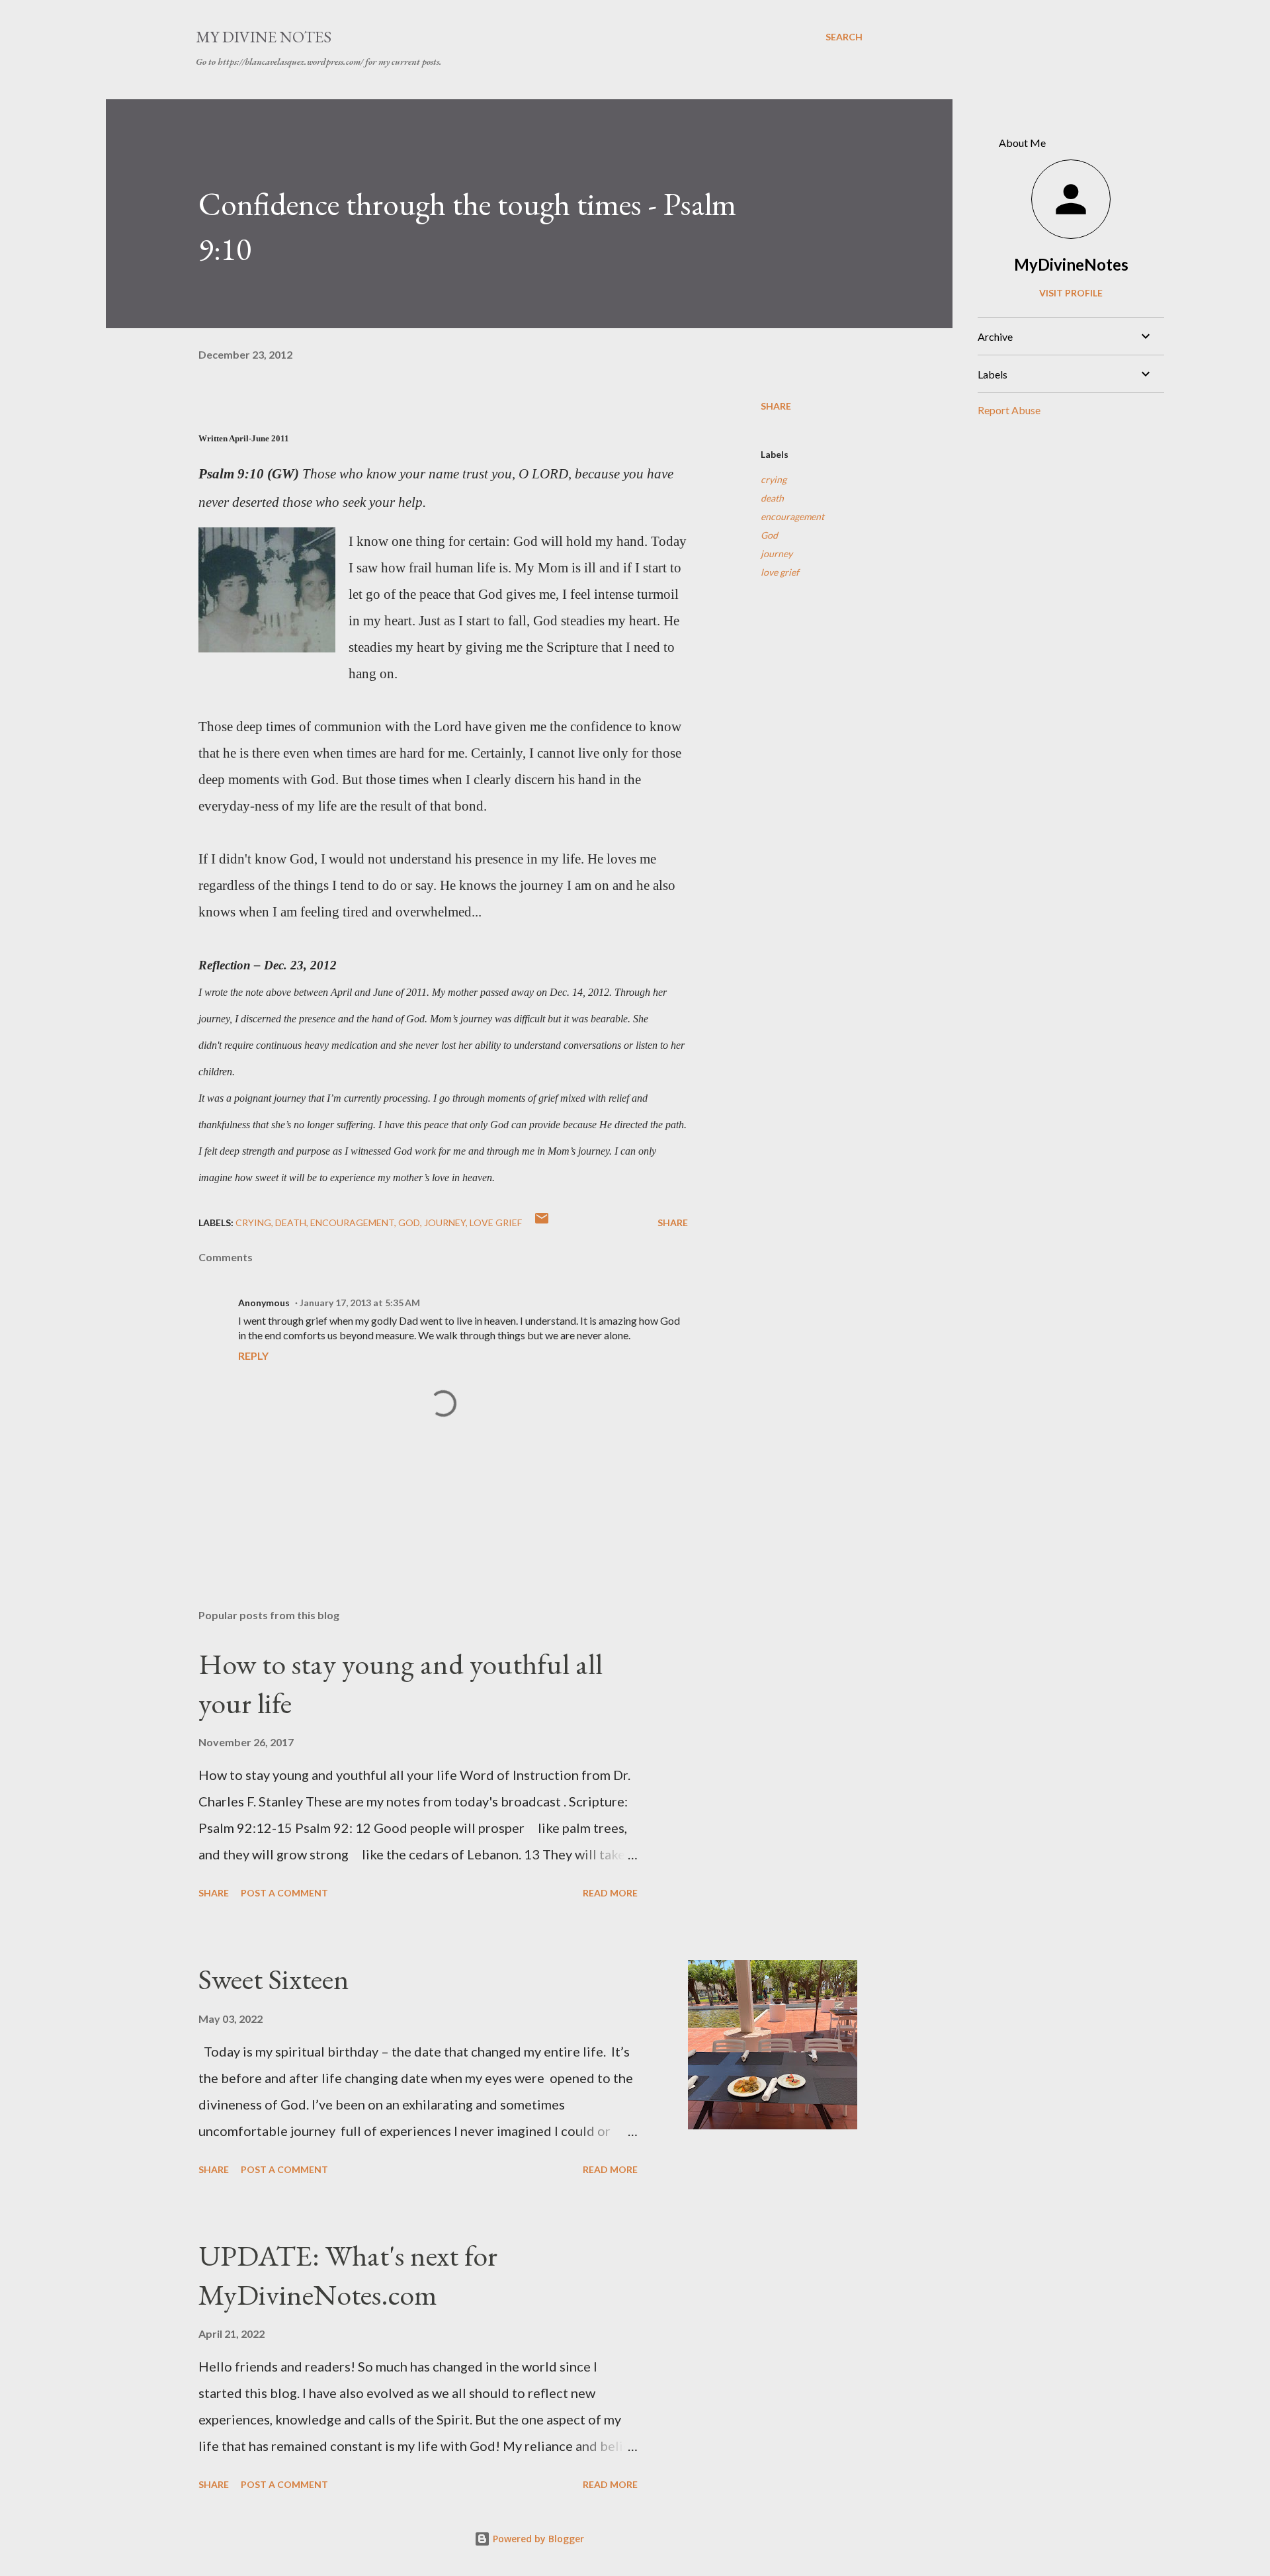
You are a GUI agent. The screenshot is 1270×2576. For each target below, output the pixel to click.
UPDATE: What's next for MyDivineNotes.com (348, 2275)
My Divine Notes (264, 37)
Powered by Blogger (537, 2539)
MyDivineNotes (1071, 264)
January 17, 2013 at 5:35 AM (360, 1303)
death (772, 498)
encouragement (792, 516)
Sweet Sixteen (274, 1979)
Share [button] (776, 406)
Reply (253, 1355)
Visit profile (1071, 293)
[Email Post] (542, 1222)
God (769, 535)
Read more (610, 1893)
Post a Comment (284, 1893)
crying (774, 479)
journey (777, 554)
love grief (780, 572)
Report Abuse (1009, 410)
